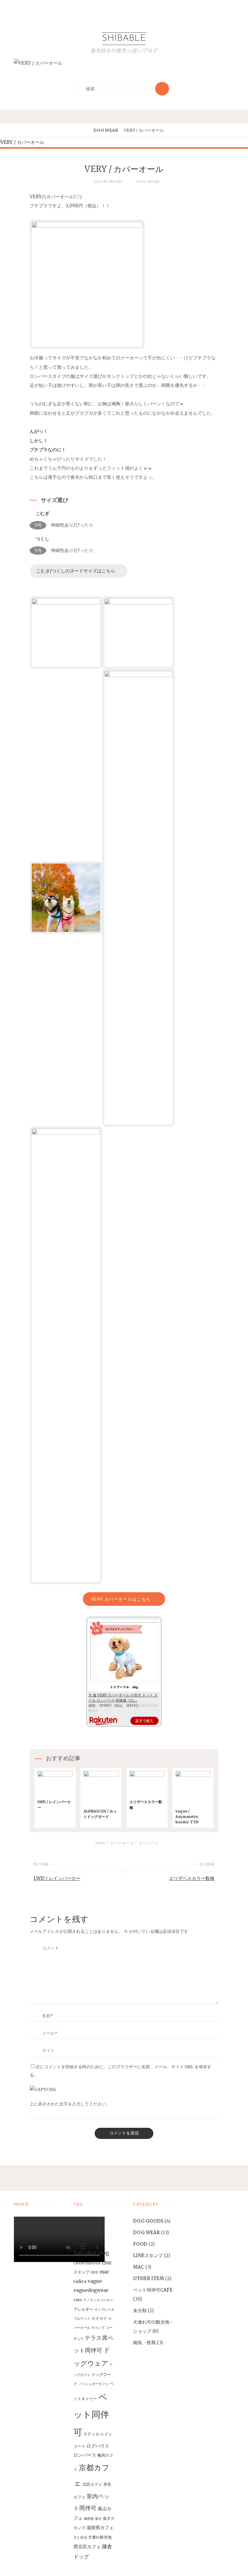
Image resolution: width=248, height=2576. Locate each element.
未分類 (140, 2310)
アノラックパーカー (98, 2300)
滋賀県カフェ (100, 2527)
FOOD (140, 2244)
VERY (100, 1843)
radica (80, 2281)
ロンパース (149, 1843)
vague (95, 2281)
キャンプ (98, 2328)
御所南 (89, 2519)
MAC (139, 2267)
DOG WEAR (106, 130)
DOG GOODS (148, 2221)
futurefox (81, 2244)
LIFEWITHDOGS (87, 2263)
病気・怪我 (144, 2343)
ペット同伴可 (91, 2415)
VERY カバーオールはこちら (121, 1599)
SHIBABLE (124, 39)
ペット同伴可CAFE (153, 2290)
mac (104, 2272)
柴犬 (98, 2519)
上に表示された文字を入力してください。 (70, 2104)
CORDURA (82, 2222)
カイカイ (99, 2318)
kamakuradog (91, 2253)
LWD (94, 2272)
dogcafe (98, 2222)
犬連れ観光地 (100, 2537)
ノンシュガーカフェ (94, 2384)
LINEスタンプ (148, 2255)
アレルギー (83, 2309)
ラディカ (91, 2434)
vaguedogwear (91, 2290)
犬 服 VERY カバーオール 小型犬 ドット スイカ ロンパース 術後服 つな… (123, 1698)
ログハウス (98, 2446)
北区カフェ (92, 2484)
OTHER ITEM (148, 2278)
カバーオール (122, 1843)
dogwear (88, 2232)
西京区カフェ (87, 2547)
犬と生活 (80, 2537)
